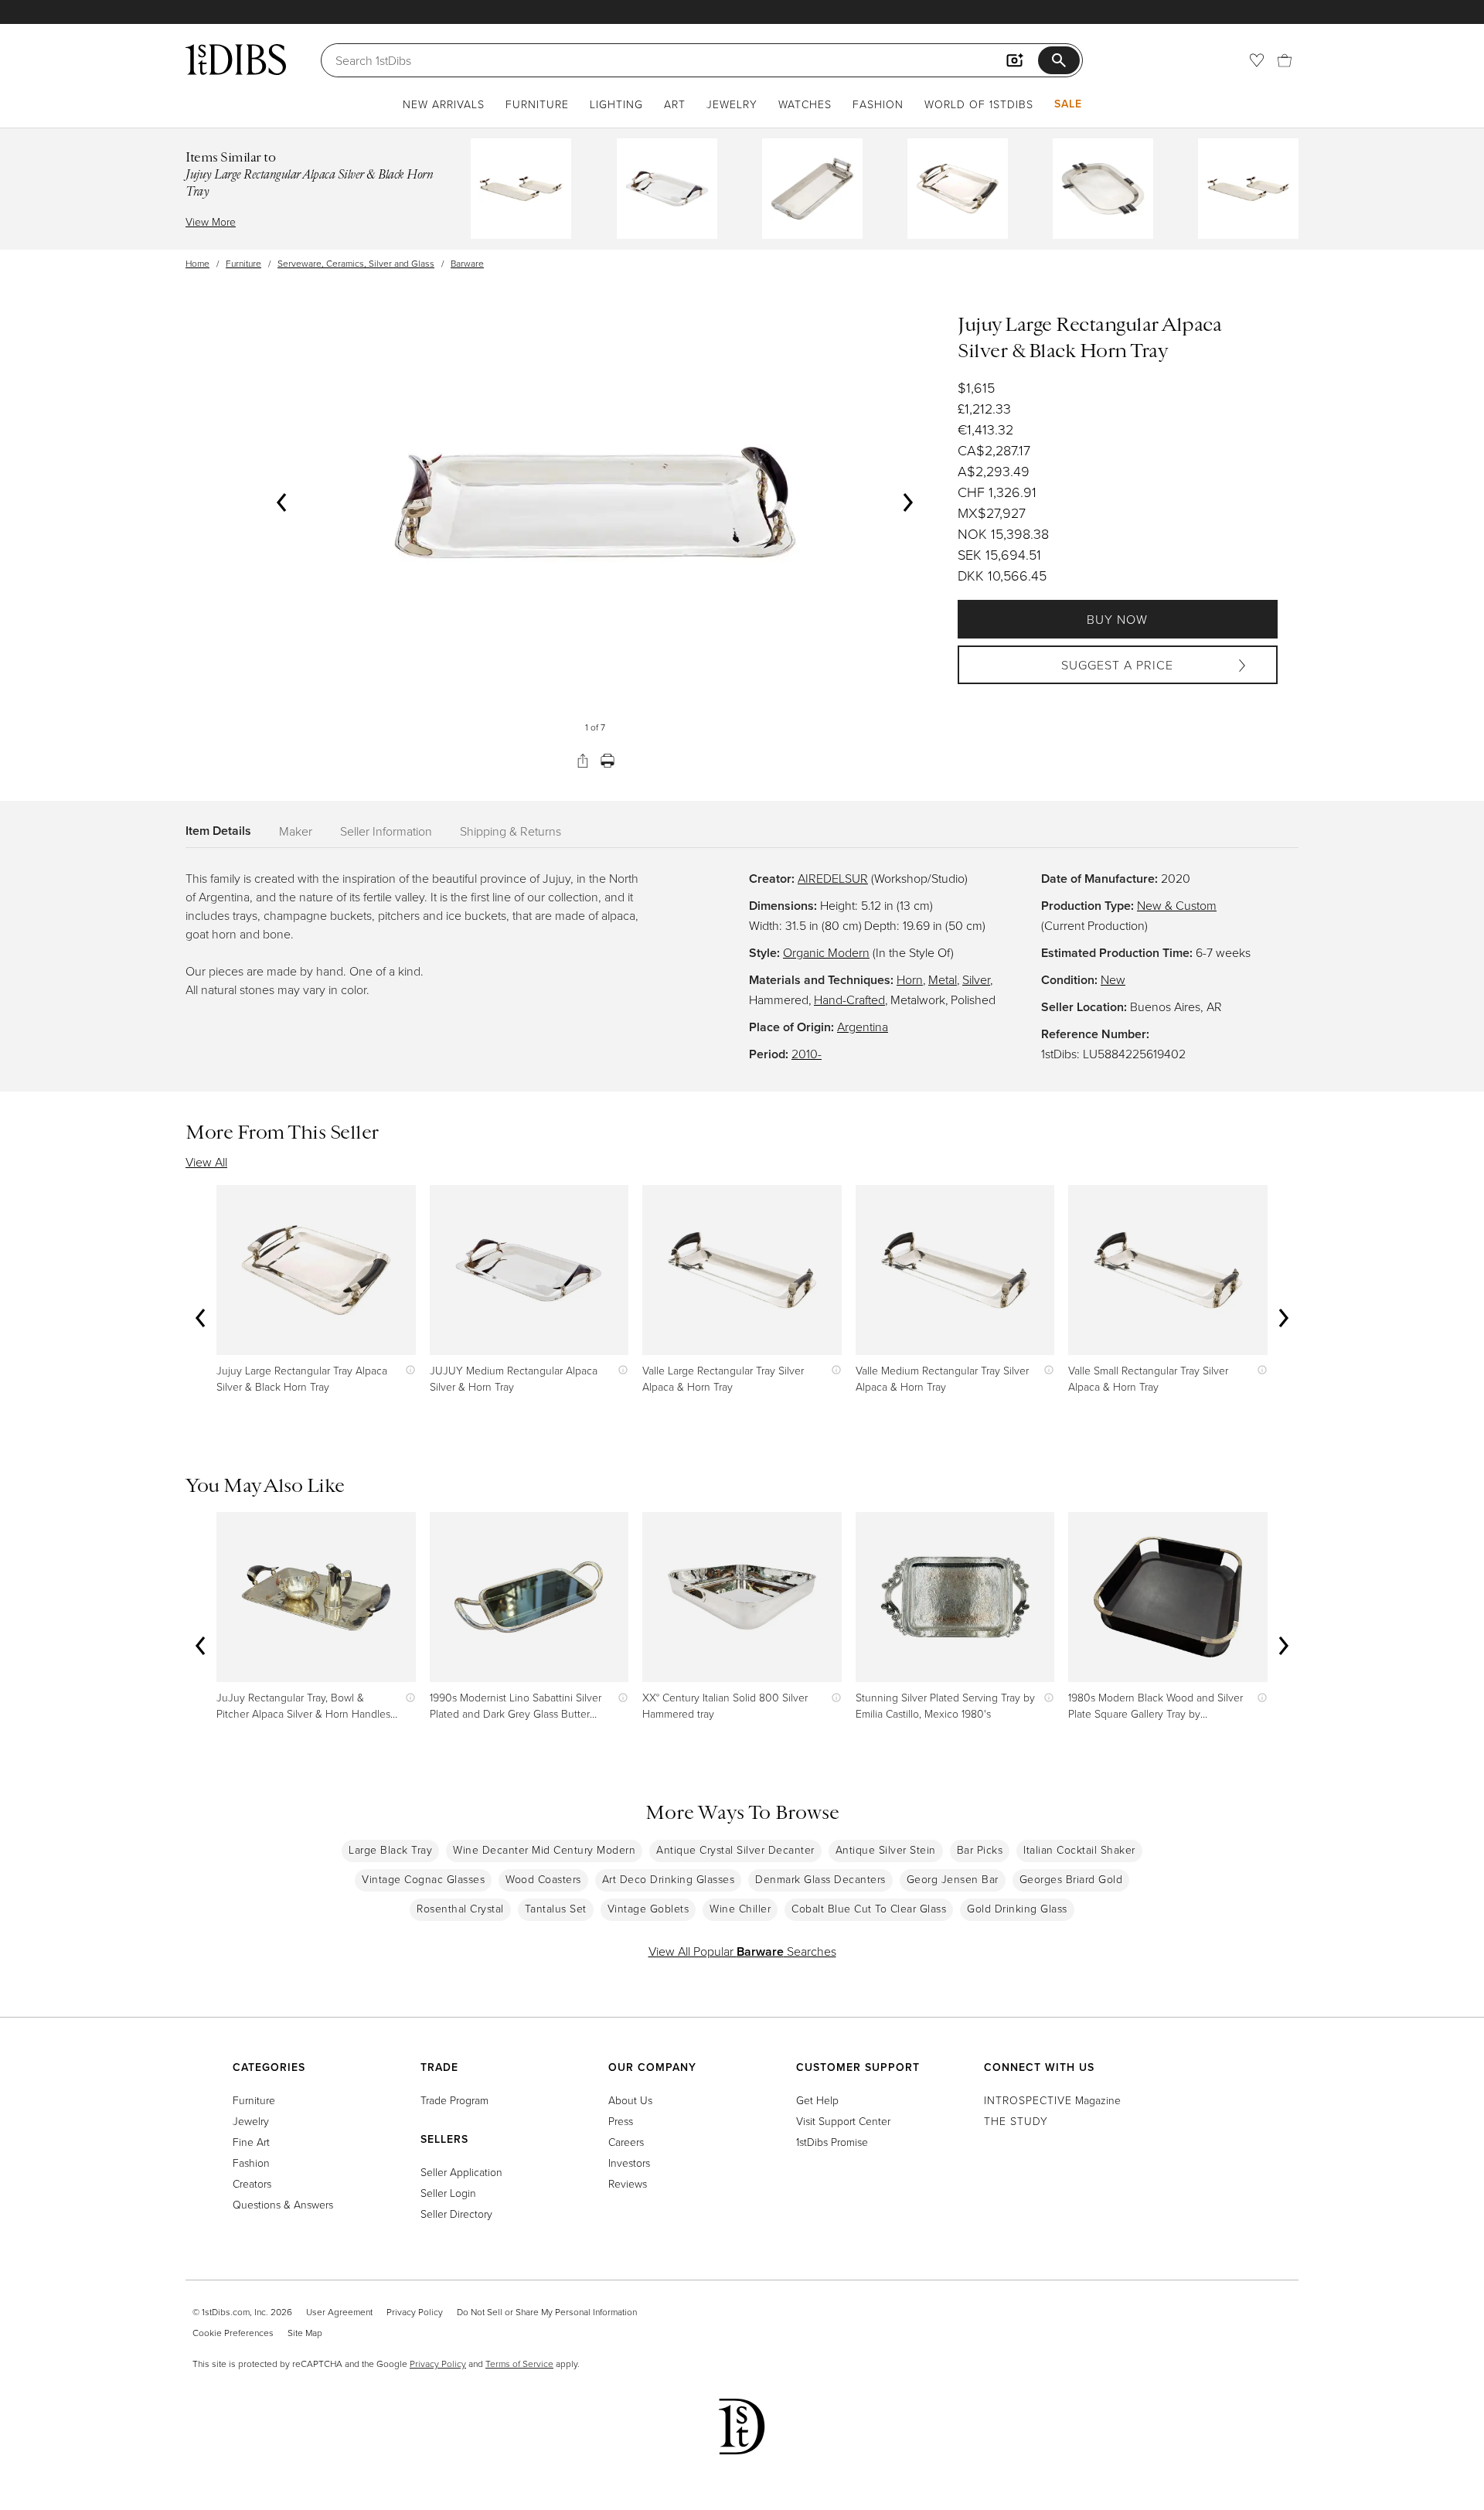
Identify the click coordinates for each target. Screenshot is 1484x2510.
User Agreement (339, 2312)
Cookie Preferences (233, 2333)
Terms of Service (519, 2364)
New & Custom (1177, 905)
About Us (630, 2100)
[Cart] (1285, 60)
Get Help (817, 2100)
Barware (467, 263)
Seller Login (448, 2193)
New (1113, 979)
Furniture (537, 104)
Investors (629, 2163)
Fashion (878, 104)
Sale (1068, 104)
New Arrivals (444, 104)
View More (211, 221)
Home (197, 263)
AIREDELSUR (833, 878)
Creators (252, 2183)
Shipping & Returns (511, 831)
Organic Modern (826, 952)
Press (621, 2121)
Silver (976, 979)
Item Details (218, 831)
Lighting (616, 104)
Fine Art (251, 2142)
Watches (805, 104)
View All (206, 1162)
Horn (910, 979)
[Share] (583, 761)
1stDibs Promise (832, 2142)
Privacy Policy (415, 2312)
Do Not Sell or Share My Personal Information (547, 2312)
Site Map (305, 2333)
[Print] (608, 761)
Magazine (1052, 2100)
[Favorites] (1257, 60)
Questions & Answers (283, 2204)
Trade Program (454, 2100)
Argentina (863, 1027)
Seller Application (461, 2172)
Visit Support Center (843, 2121)
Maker (296, 831)
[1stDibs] (236, 60)
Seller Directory (456, 2214)
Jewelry (732, 104)
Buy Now (1117, 619)
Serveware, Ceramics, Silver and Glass (356, 263)
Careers (626, 2142)
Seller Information (386, 831)
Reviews (628, 2183)
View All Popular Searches (742, 1951)
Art (675, 104)
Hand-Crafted (849, 1000)
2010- (807, 1054)
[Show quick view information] (407, 1370)
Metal (943, 979)
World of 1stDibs (979, 104)
